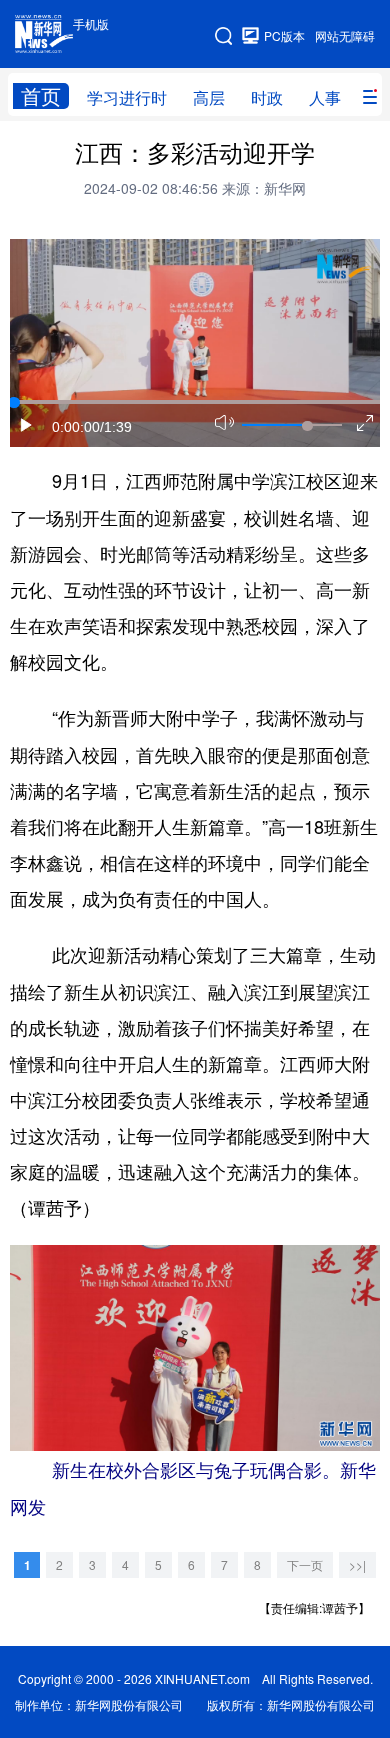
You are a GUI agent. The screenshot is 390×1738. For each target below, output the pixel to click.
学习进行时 (127, 97)
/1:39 (116, 427)
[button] (27, 425)
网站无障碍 (345, 35)
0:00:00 (76, 427)
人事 (325, 97)
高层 (209, 97)
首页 (41, 96)
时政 (267, 97)
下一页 (305, 1564)
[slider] (307, 426)
